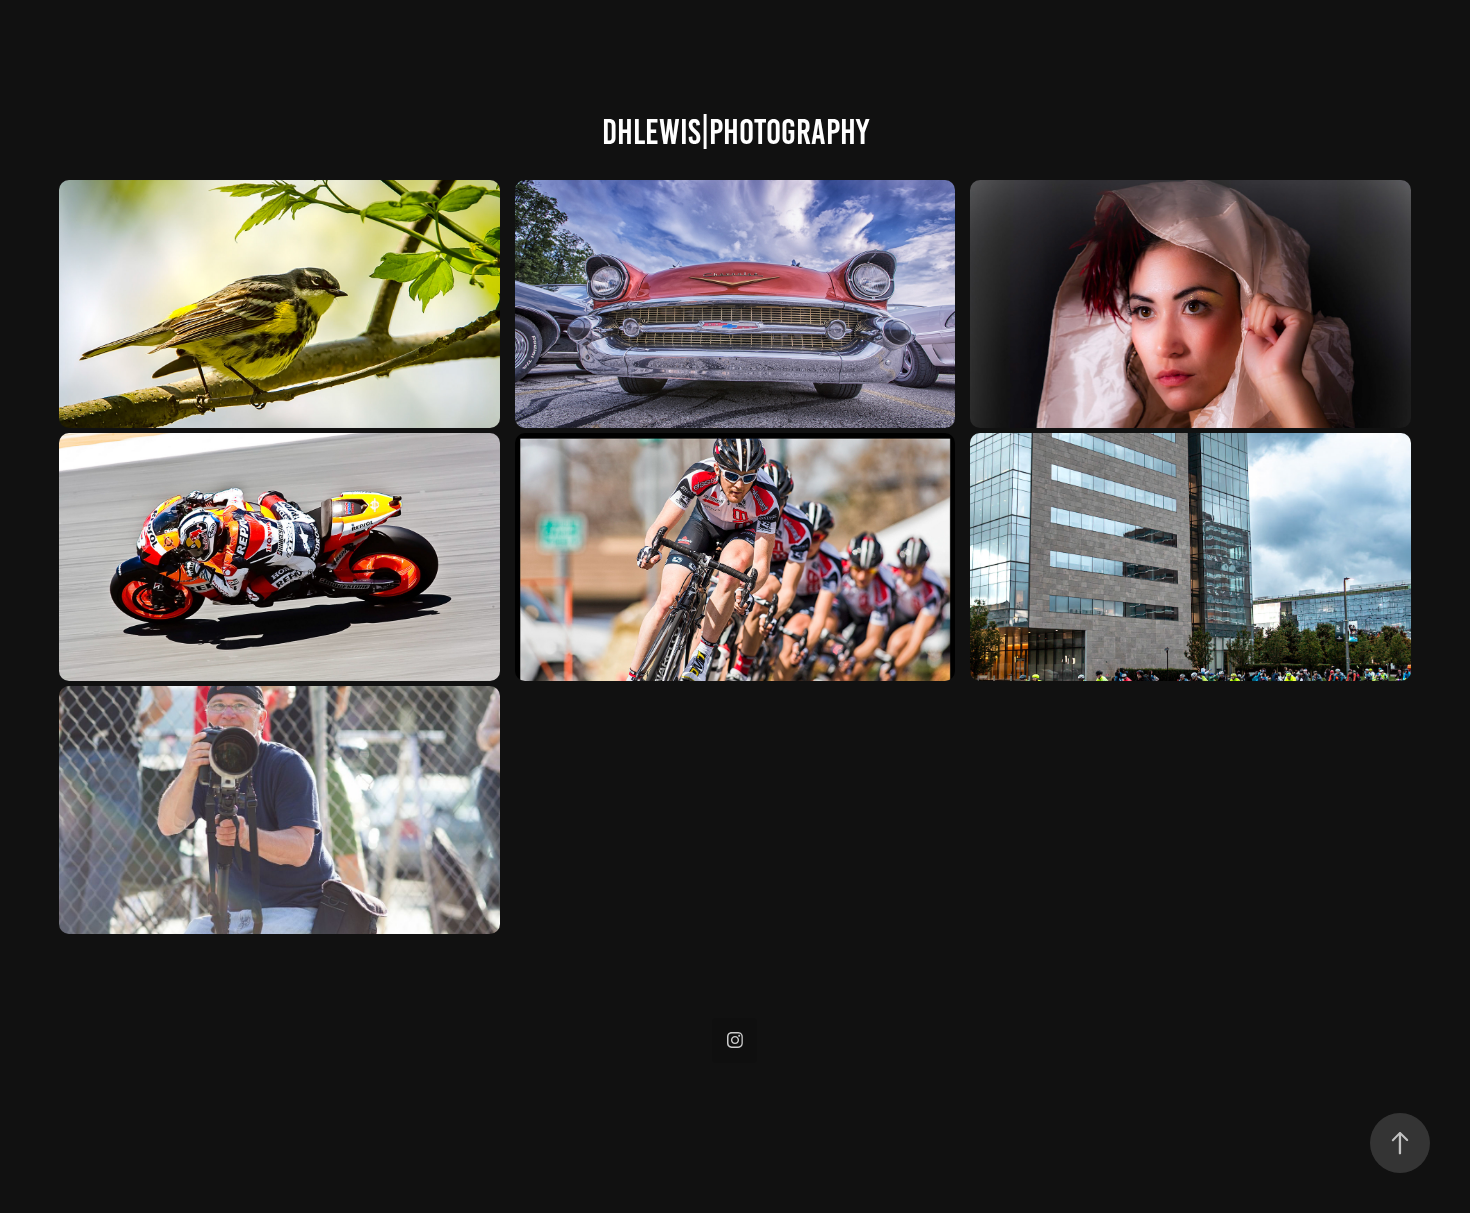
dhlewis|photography (735, 132)
